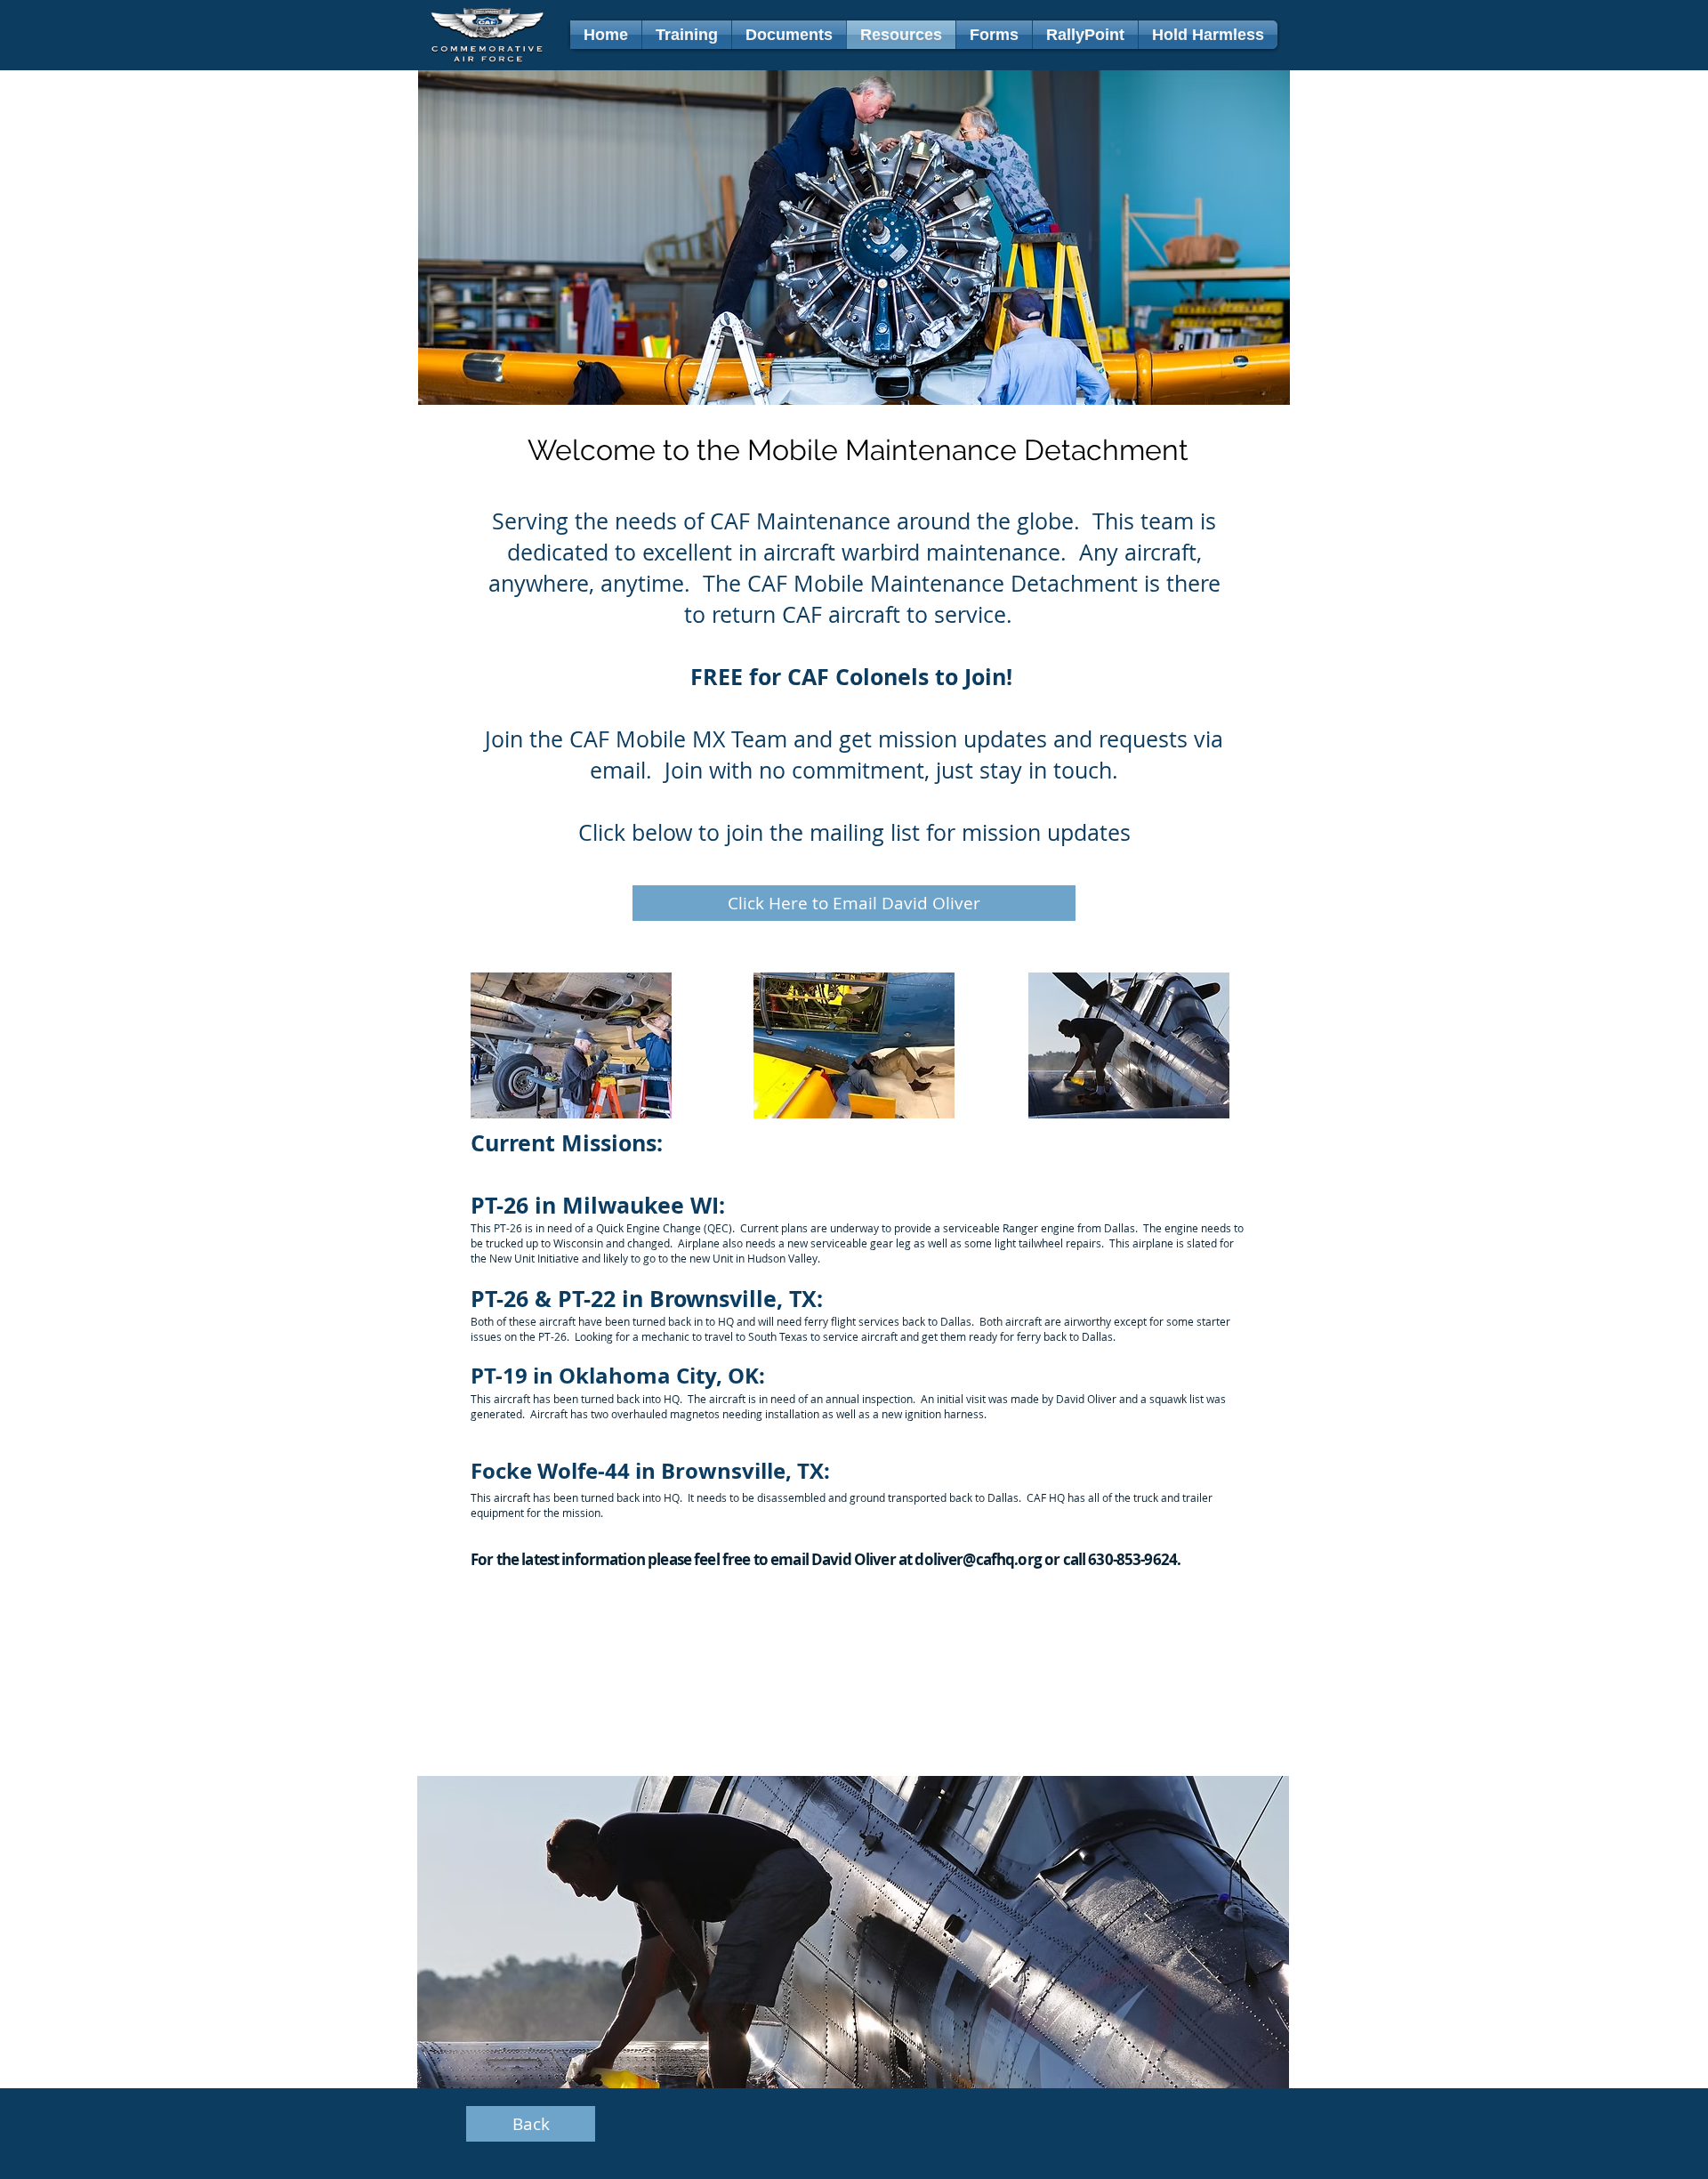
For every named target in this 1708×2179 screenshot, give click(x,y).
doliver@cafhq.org (978, 1559)
